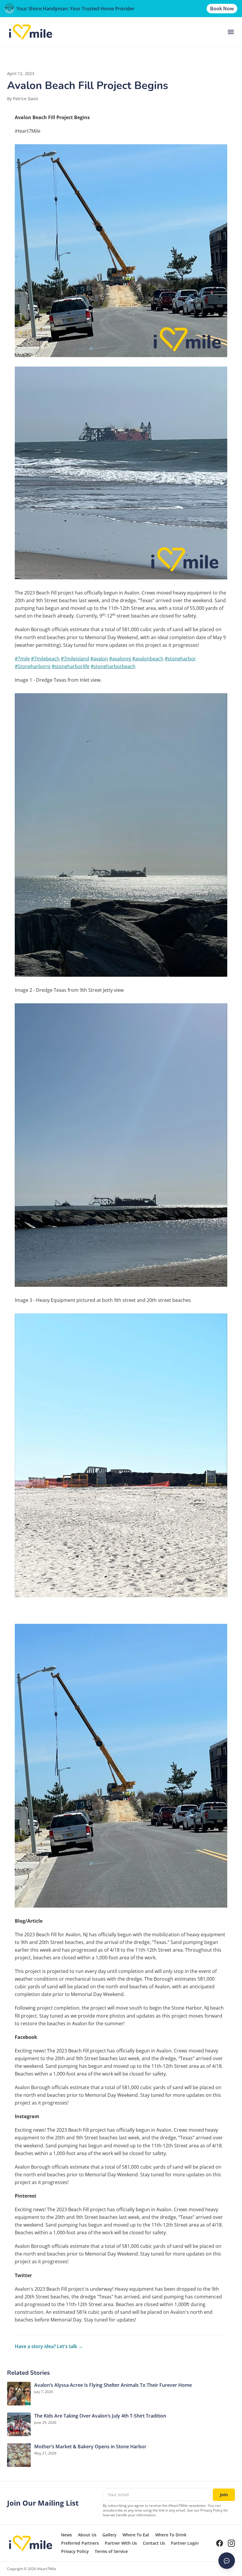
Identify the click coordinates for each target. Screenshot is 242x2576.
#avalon (99, 659)
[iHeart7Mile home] (31, 32)
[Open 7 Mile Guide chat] (227, 2561)
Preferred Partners (80, 2543)
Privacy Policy (75, 2551)
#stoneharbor (180, 659)
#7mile (22, 659)
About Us (87, 2535)
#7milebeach (45, 659)
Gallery (109, 2535)
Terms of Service (111, 2551)
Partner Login (185, 2543)
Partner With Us (121, 2543)
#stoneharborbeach (113, 666)
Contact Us (154, 2543)
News (67, 2535)
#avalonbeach (148, 659)
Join (224, 2495)
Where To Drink (171, 2535)
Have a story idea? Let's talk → (49, 2346)
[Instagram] (231, 2543)
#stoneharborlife (71, 666)
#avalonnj (120, 659)
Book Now (222, 9)
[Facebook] (220, 2543)
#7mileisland (75, 659)
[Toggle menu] (231, 32)
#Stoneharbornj (33, 666)
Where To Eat (136, 2535)
